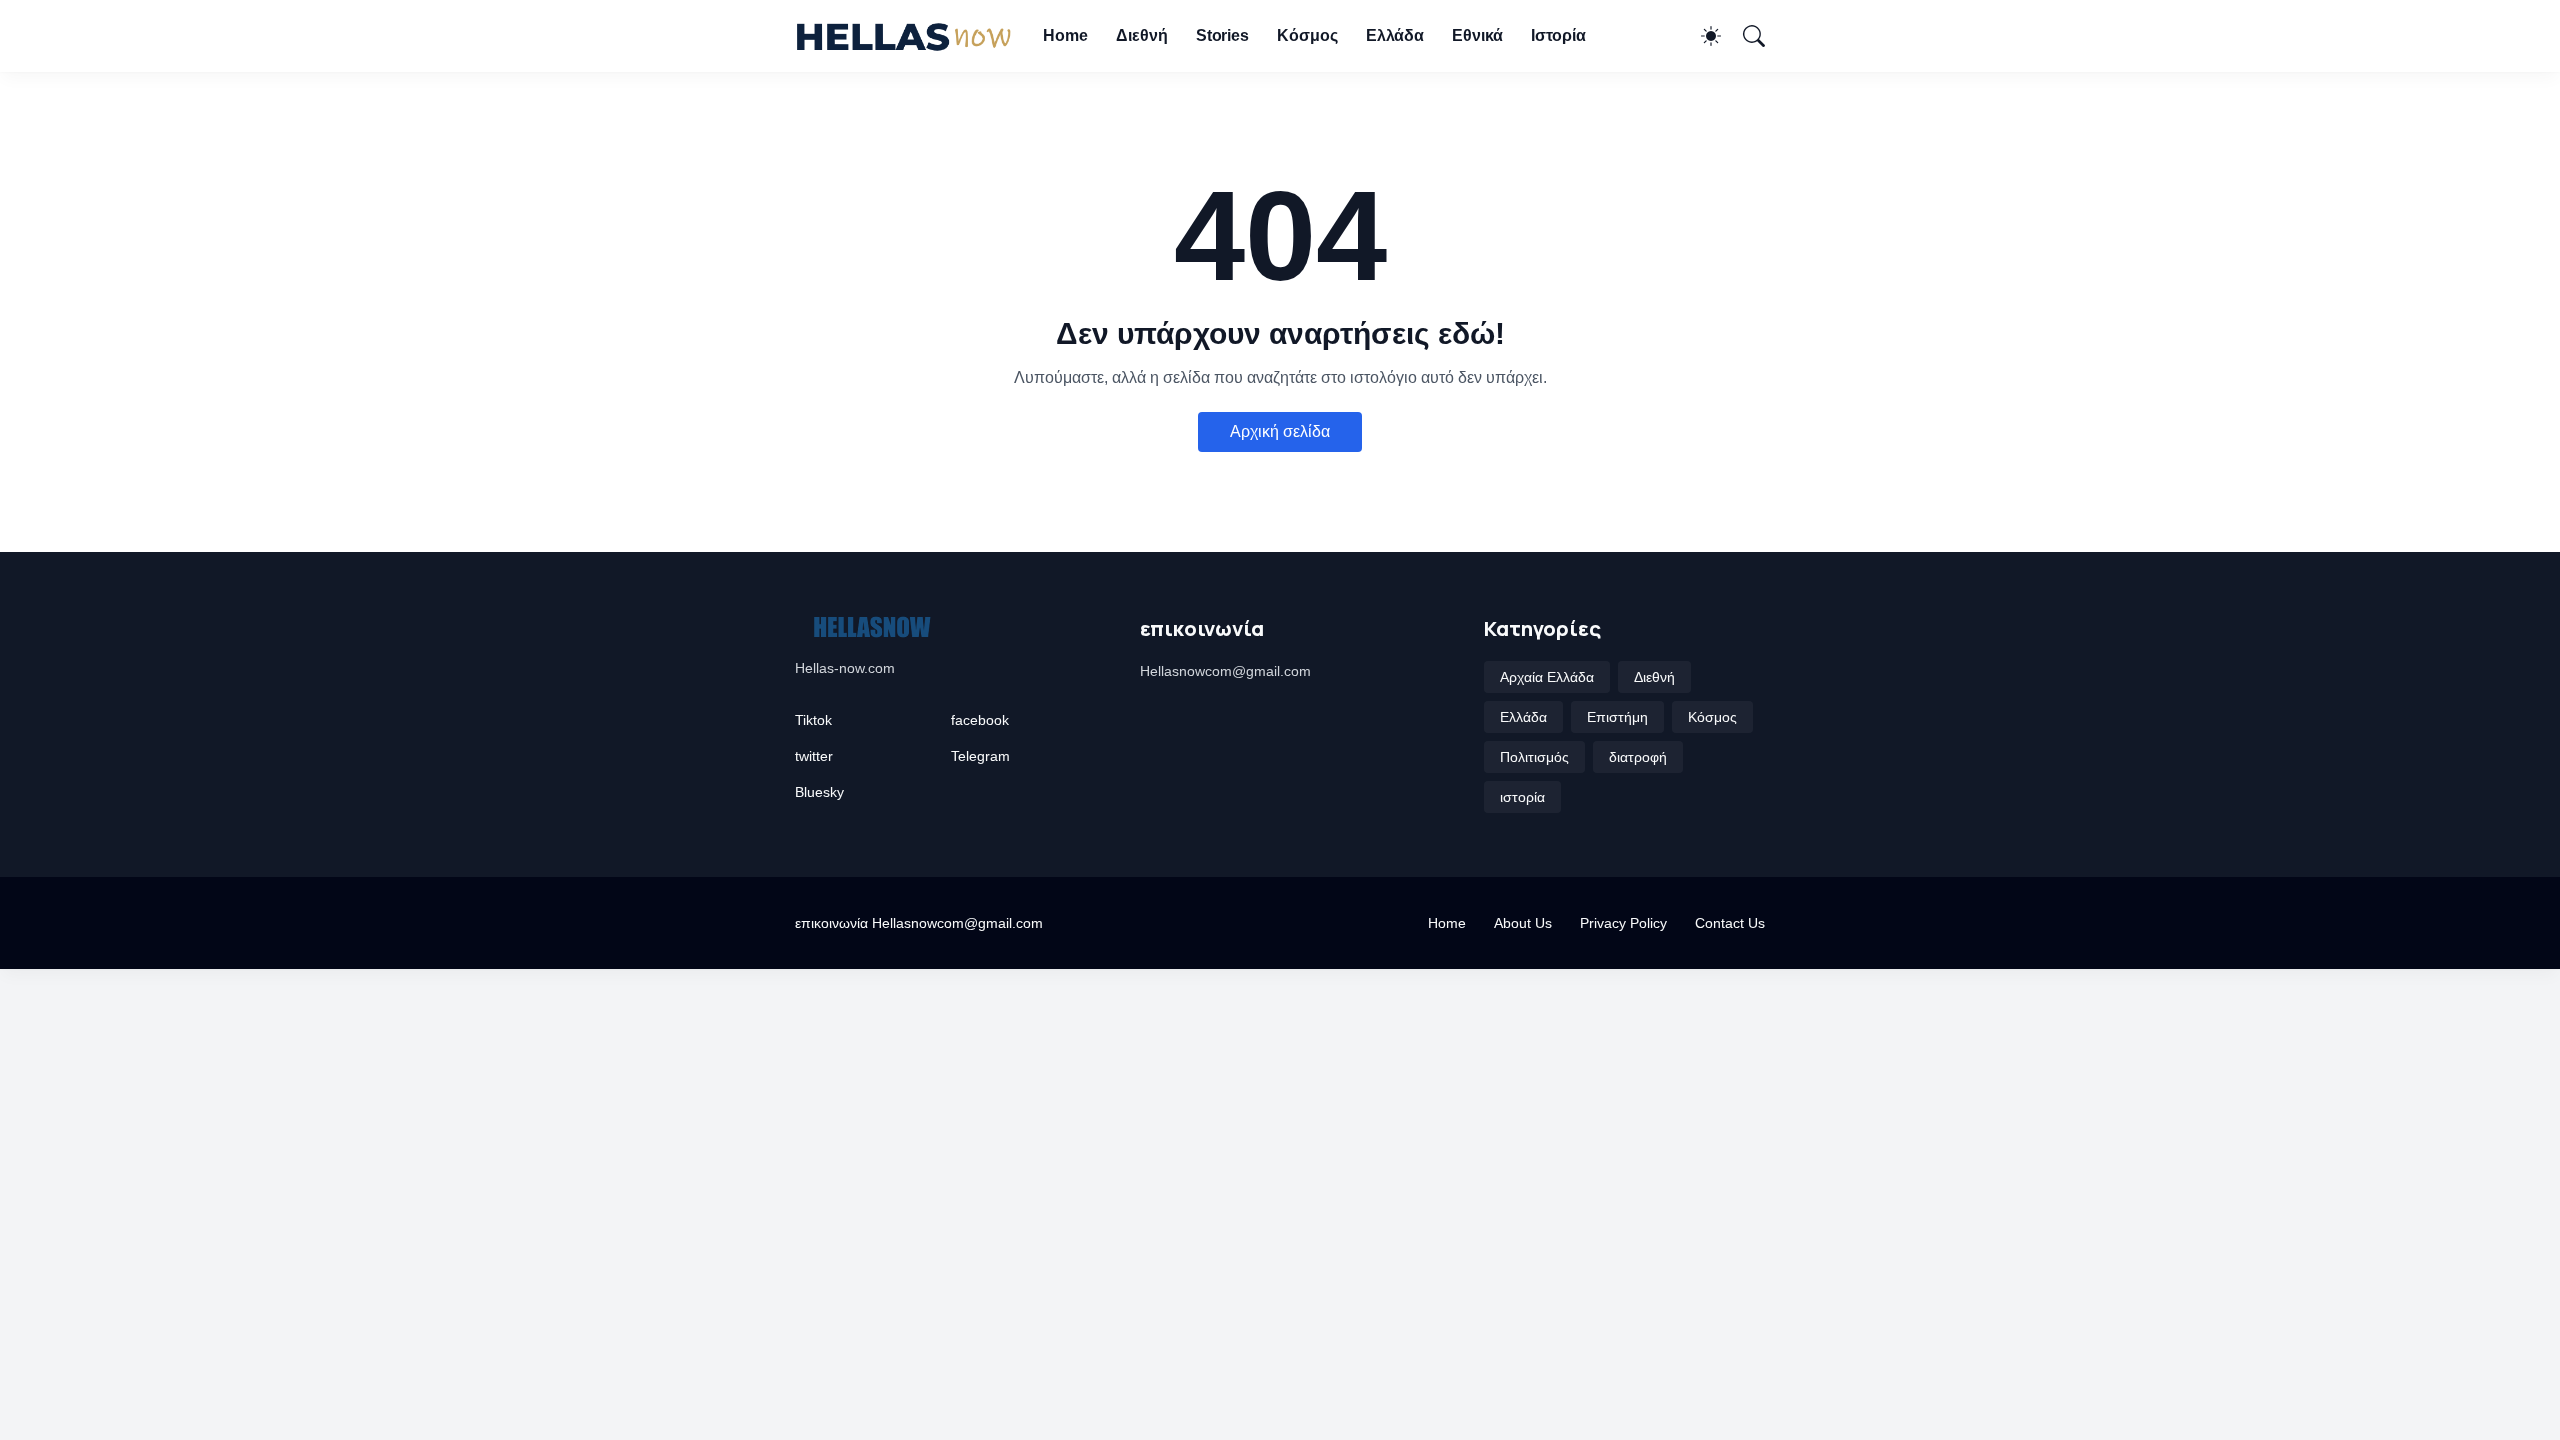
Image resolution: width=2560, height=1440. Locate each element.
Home (1065, 35)
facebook (980, 720)
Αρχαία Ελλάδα (1547, 677)
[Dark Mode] (1701, 36)
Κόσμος (1307, 35)
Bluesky (819, 792)
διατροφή (1638, 757)
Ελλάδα (1395, 35)
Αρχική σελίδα (1280, 431)
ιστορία (1522, 797)
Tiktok (813, 720)
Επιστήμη (1617, 717)
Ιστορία (1558, 35)
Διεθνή (1142, 35)
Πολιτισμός (1534, 757)
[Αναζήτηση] (1745, 36)
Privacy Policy (1623, 923)
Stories (1222, 35)
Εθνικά (1477, 35)
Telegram (980, 756)
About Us (1523, 923)
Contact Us (1730, 923)
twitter (814, 756)
